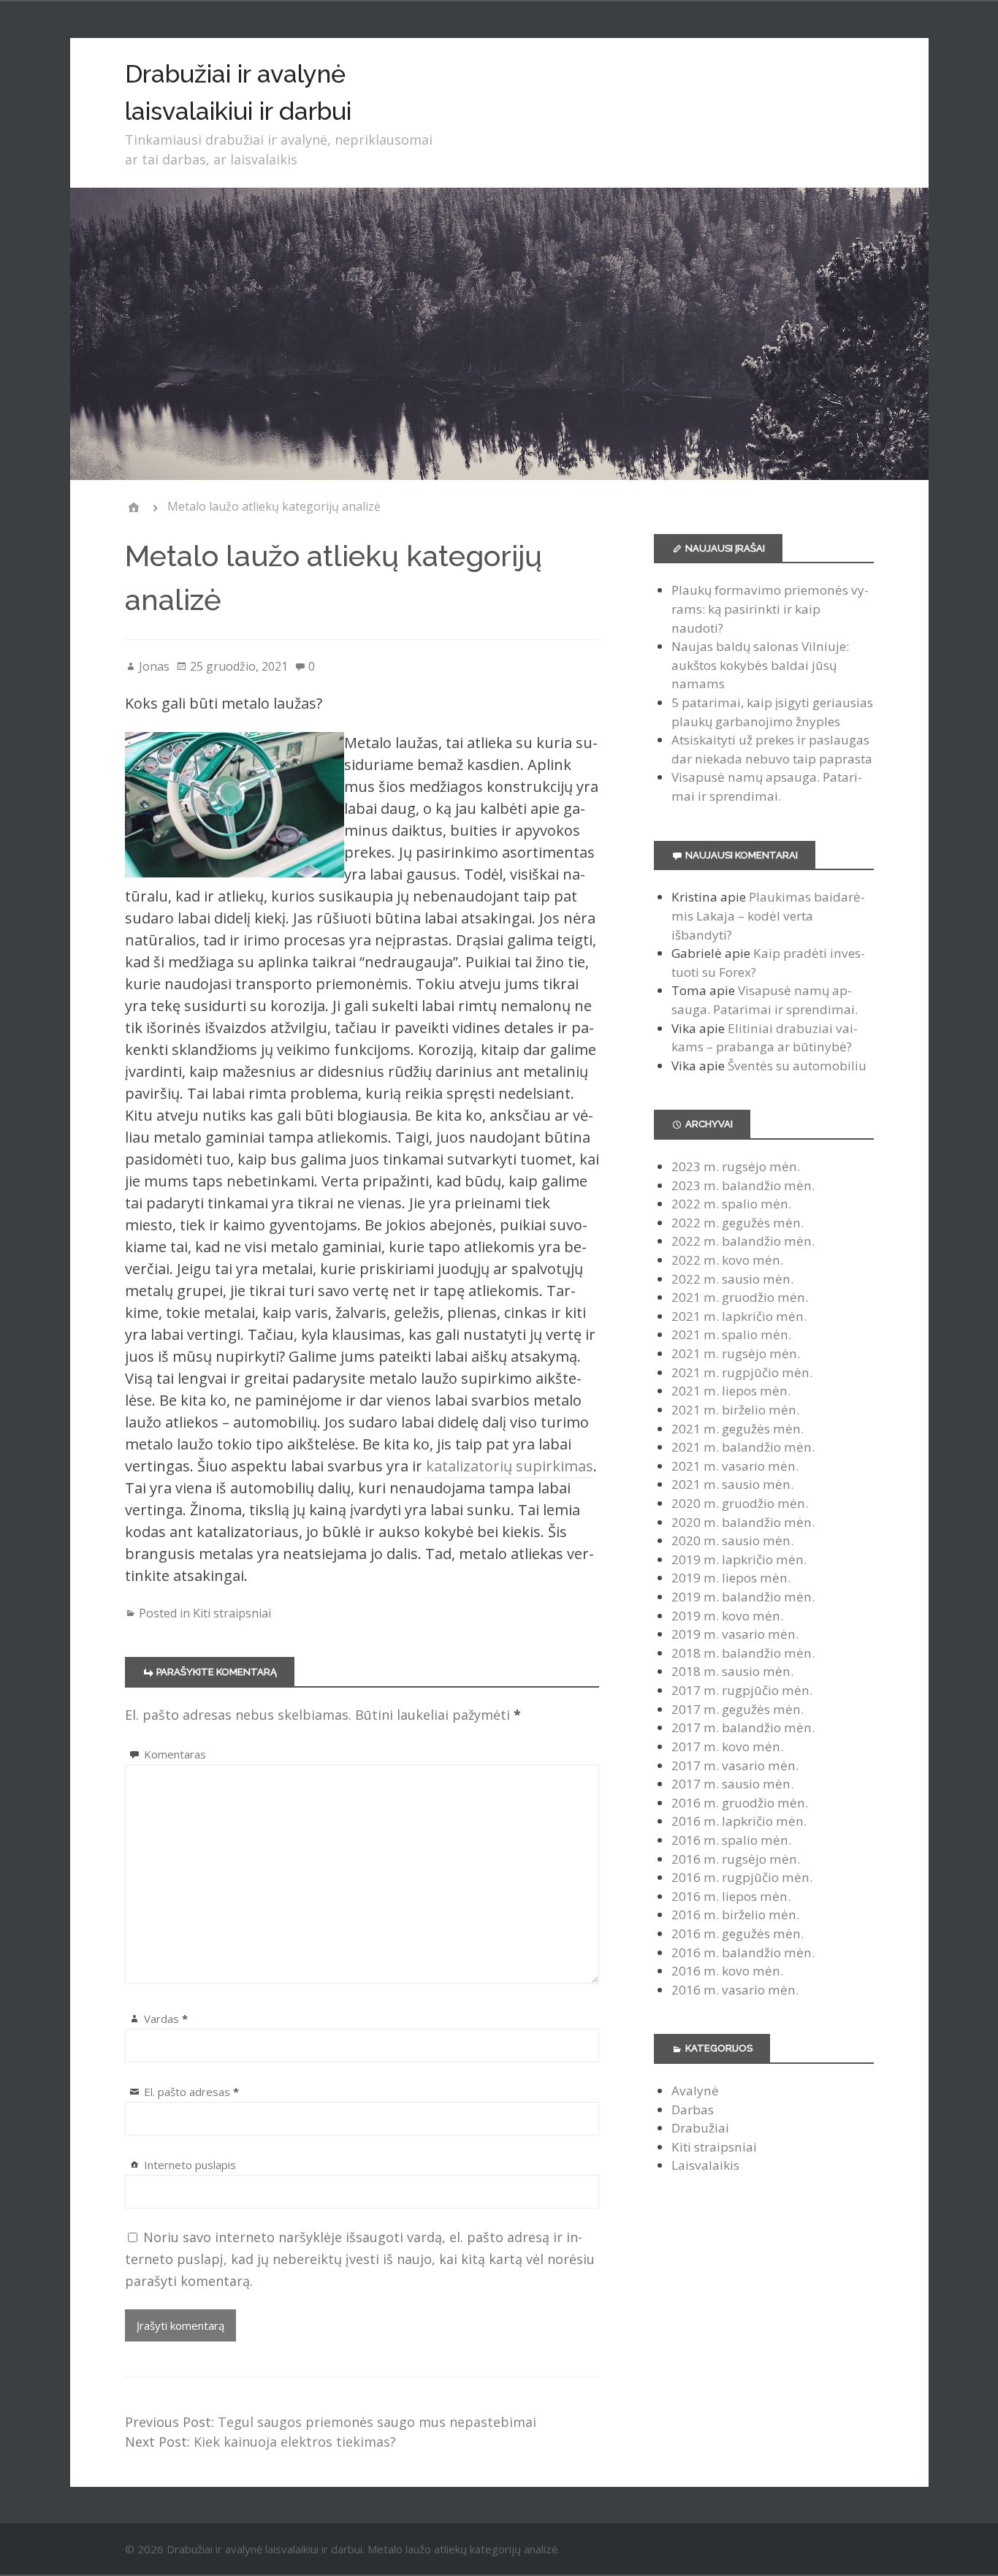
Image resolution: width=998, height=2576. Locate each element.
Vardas (166, 2019)
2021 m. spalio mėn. (731, 1334)
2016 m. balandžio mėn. (743, 1952)
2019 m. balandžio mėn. (743, 1597)
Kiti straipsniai (232, 1613)
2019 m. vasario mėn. (735, 1634)
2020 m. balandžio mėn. (743, 1522)
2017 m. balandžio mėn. (743, 1727)
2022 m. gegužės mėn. (738, 1223)
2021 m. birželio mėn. (735, 1410)
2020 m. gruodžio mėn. (740, 1503)
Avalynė (695, 2091)
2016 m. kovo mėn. (727, 1971)
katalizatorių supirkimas (510, 1466)
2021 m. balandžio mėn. (743, 1447)
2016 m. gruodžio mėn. (740, 1803)
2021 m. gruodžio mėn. (740, 1297)
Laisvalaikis (705, 2165)
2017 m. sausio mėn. (732, 1784)
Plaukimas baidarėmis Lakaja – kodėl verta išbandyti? (768, 915)
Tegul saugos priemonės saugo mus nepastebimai (377, 2422)
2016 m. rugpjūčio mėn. (742, 1877)
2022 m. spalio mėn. (731, 1204)
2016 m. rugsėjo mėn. (736, 1859)
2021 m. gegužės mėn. (738, 1429)
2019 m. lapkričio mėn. (739, 1559)
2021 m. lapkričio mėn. (739, 1316)
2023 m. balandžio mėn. (743, 1185)
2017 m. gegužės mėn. (738, 1709)
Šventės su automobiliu (797, 1066)
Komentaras (175, 1754)
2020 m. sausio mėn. (732, 1540)
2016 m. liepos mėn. (731, 1896)
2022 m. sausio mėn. (732, 1279)
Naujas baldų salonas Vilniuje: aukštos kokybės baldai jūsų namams (760, 665)
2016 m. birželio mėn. (735, 1914)
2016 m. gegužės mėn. (738, 1933)
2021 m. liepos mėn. (731, 1391)
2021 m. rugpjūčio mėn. (742, 1372)
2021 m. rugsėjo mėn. (736, 1353)
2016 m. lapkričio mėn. (739, 1821)
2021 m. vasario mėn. (735, 1466)
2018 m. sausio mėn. (732, 1671)
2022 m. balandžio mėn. (743, 1241)
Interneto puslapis (190, 2165)
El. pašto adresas (191, 2092)
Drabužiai (700, 2128)
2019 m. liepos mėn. (731, 1578)
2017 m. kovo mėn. (727, 1746)
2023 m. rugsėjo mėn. (736, 1166)
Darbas (693, 2110)
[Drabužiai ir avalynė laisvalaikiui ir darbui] (134, 507)
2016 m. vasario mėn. (735, 1990)
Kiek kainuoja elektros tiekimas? (295, 2442)
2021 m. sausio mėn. (732, 1484)
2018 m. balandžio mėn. (743, 1653)
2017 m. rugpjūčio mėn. (742, 1690)
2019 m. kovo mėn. (727, 1616)
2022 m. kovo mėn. (727, 1260)
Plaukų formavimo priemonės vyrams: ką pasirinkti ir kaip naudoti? (770, 609)
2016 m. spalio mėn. (731, 1840)
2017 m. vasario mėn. (735, 1765)
